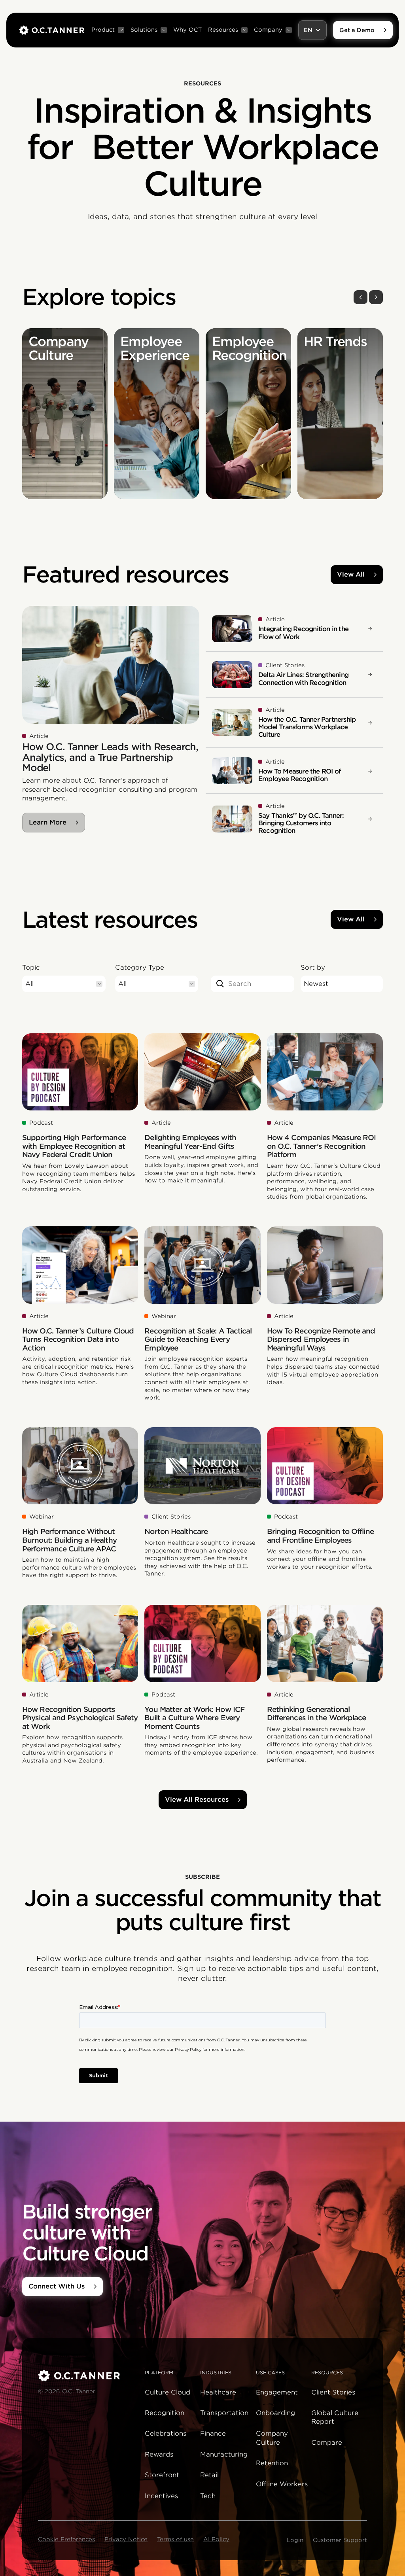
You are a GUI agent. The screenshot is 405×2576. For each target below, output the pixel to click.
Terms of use (175, 2539)
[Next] (376, 297)
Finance (213, 2433)
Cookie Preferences (66, 2539)
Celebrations (166, 2433)
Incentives (161, 2496)
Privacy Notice (126, 2539)
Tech (208, 2496)
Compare (327, 2443)
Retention (272, 2463)
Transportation (224, 2413)
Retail (209, 2475)
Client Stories (333, 2392)
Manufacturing (224, 2454)
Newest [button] (316, 984)
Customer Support (340, 2540)
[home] (52, 30)
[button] (108, 30)
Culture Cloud (167, 2392)
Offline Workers (282, 2484)
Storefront (162, 2475)
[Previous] (361, 297)
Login (295, 2540)
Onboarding (275, 2413)
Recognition (165, 2413)
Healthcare (218, 2392)
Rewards (159, 2454)
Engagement (277, 2392)
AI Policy (216, 2539)
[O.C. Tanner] (87, 2376)
